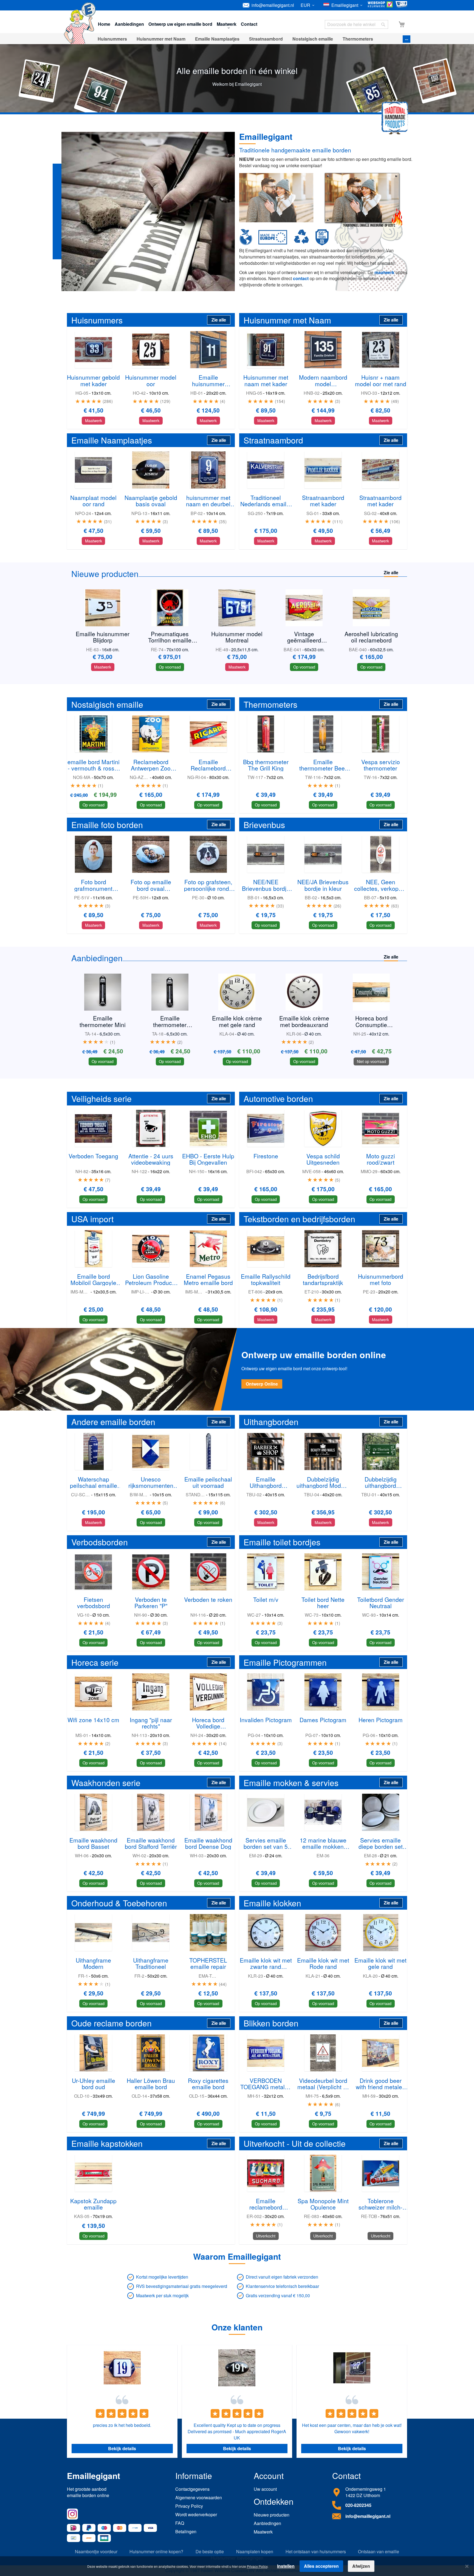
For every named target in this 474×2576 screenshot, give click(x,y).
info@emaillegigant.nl (273, 5)
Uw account (265, 2489)
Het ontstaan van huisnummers (316, 2552)
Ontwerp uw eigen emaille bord (180, 24)
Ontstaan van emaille (379, 2552)
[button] (308, 5)
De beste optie (210, 2552)
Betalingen (186, 2531)
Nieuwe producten (272, 2515)
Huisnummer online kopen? (156, 2552)
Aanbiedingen (129, 24)
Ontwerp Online (262, 1384)
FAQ (180, 2523)
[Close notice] (467, 2566)
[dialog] (237, 2566)
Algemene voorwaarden (199, 2497)
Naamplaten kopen (255, 2552)
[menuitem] (112, 39)
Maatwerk (263, 2532)
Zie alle (219, 320)
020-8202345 (358, 2505)
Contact (249, 24)
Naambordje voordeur (96, 2552)
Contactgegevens (192, 2489)
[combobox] (356, 24)
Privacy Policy (189, 2506)
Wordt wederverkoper (196, 2514)
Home (104, 24)
